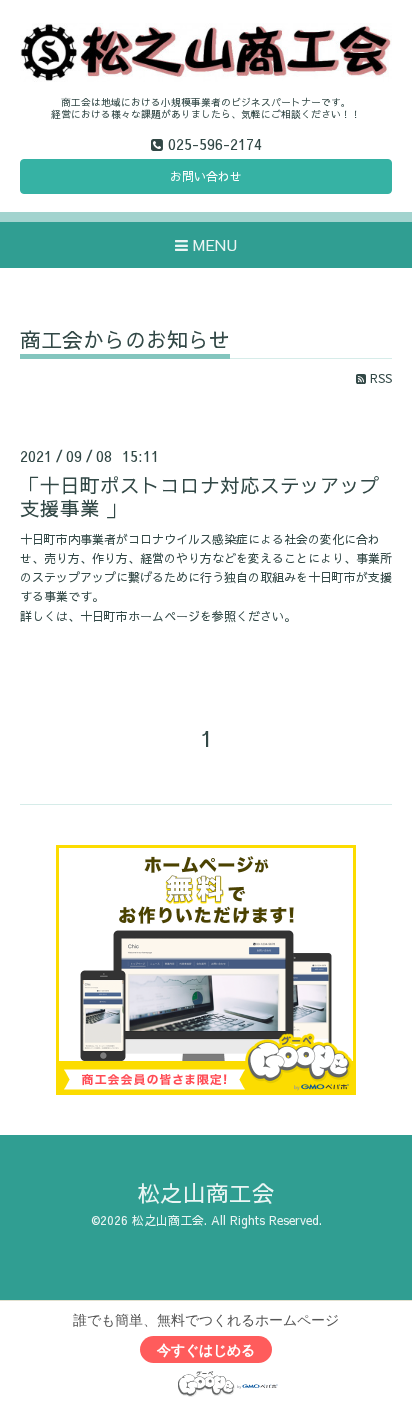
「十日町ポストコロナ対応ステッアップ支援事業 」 (200, 496)
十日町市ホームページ (140, 616)
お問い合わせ (206, 176)
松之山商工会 (206, 1192)
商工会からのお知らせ (125, 341)
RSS (379, 378)
